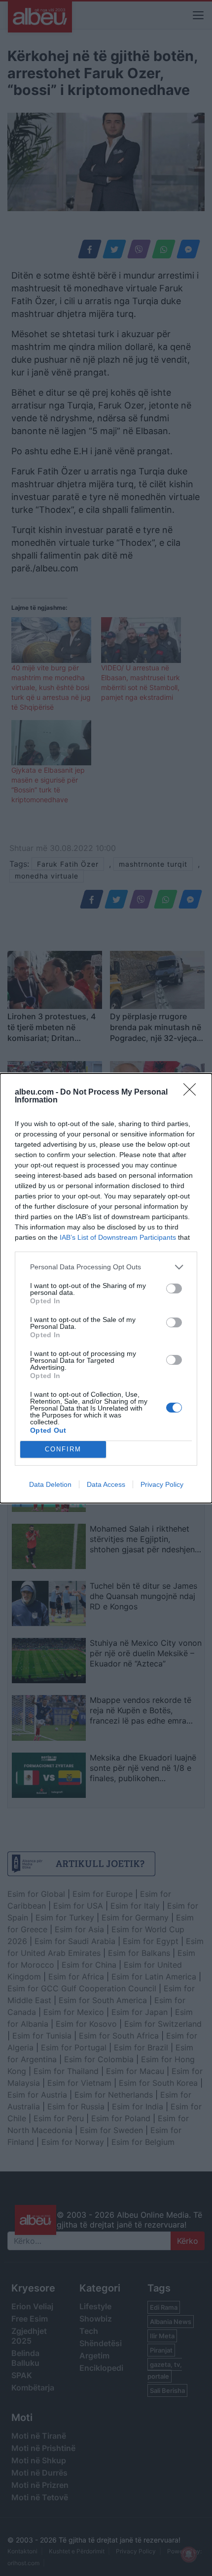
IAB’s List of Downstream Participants (118, 1237)
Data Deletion (50, 1484)
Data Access (106, 1484)
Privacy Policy (162, 1484)
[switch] (174, 1288)
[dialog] (106, 1288)
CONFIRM (63, 1449)
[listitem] (106, 1267)
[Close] (193, 1093)
